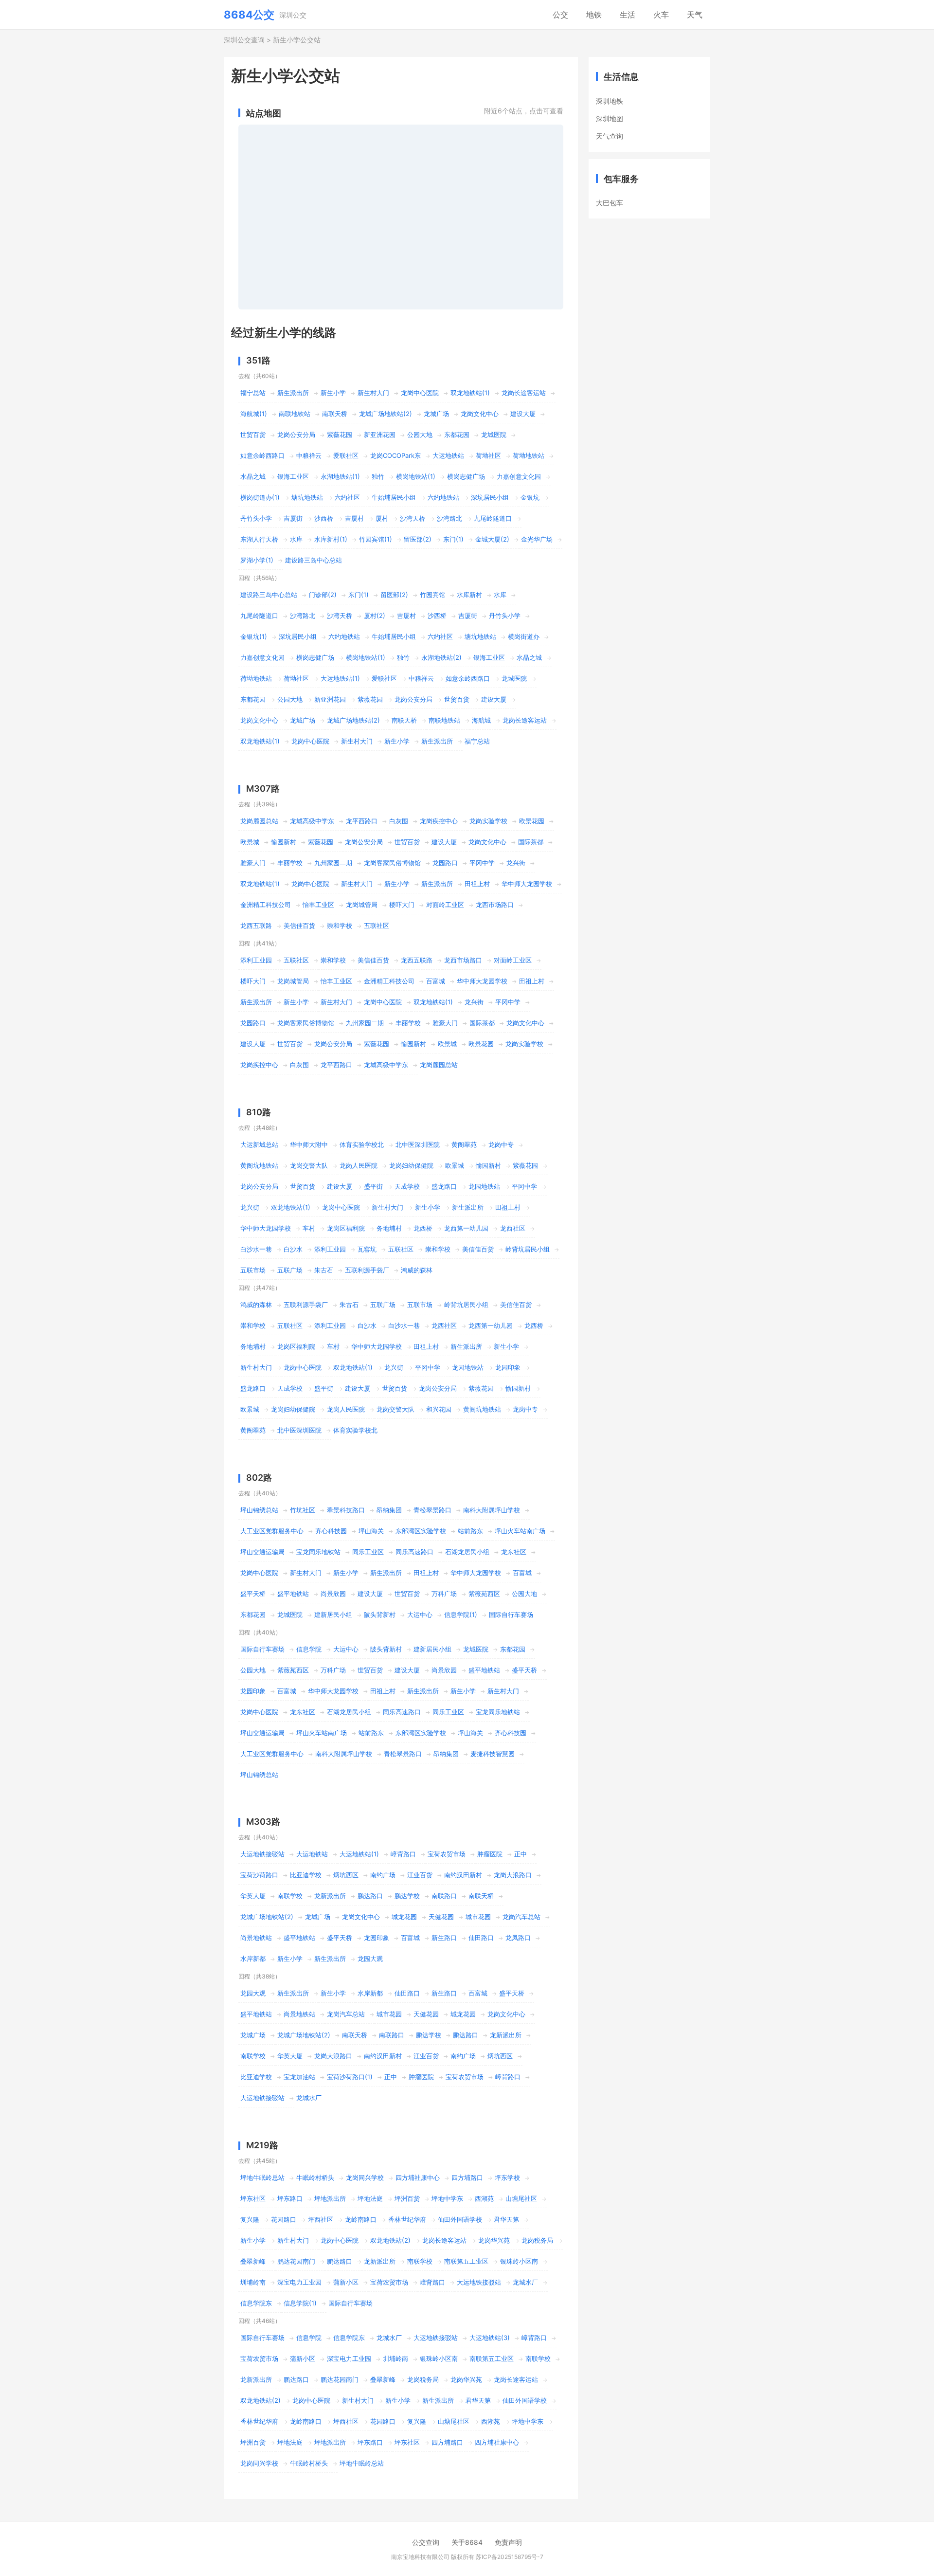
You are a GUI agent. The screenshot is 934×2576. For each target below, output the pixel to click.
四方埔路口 (467, 2177)
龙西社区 (513, 1228)
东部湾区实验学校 (421, 1531)
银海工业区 (293, 476)
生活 (628, 15)
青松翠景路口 (432, 1510)
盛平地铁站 (293, 1594)
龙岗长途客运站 (524, 393)
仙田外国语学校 (460, 2219)
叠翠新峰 (253, 2261)
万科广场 (444, 1594)
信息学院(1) (461, 1615)
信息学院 (309, 1649)
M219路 (262, 2145)
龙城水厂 (309, 2098)
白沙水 (293, 1249)
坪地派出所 (330, 2198)
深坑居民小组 (490, 497)
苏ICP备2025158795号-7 (510, 2557)
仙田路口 (481, 1938)
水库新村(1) (331, 539)
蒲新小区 (346, 2282)
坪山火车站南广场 (520, 1531)
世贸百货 (253, 435)
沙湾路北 (449, 518)
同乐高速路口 (414, 1552)
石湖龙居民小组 (467, 1552)
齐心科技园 (331, 1531)
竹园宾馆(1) (376, 539)
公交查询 (426, 2542)
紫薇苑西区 (484, 1594)
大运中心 (420, 1615)
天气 (695, 15)
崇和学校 (340, 925)
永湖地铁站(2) (441, 657)
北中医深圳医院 (418, 1144)
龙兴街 (516, 863)
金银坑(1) (254, 636)
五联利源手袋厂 (367, 1270)
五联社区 (377, 925)
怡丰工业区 (318, 905)
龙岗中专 (501, 1144)
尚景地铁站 (256, 1938)
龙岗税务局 (537, 2240)
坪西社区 (321, 2219)
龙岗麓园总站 (259, 821)
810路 (259, 1112)
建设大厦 (523, 414)
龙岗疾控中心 (439, 821)
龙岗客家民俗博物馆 (392, 863)
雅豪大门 (253, 863)
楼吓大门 (402, 905)
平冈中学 (482, 863)
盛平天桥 (253, 1594)
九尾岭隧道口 (493, 518)
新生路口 (444, 1938)
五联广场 (290, 1270)
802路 (259, 1478)
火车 (661, 15)
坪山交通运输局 (262, 1552)
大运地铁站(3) (490, 2338)
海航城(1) (254, 414)
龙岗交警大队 (309, 1165)
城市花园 (478, 1917)
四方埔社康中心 (418, 2177)
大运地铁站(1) (340, 678)
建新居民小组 (333, 1615)
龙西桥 (423, 1228)
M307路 (263, 789)
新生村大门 (373, 393)
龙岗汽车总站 (521, 1917)
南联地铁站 (295, 414)
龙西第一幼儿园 (466, 1228)
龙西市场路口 (495, 905)
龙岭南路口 (361, 2219)
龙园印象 (508, 1367)
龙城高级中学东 (312, 821)
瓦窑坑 (367, 1249)
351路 (258, 360)
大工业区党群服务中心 (272, 1531)
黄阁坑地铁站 (259, 1165)
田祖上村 (477, 884)
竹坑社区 (303, 1510)
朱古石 (324, 1270)
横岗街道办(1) (260, 497)
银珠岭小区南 (519, 2261)
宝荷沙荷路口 (259, 1875)
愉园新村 (284, 842)
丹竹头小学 (256, 518)
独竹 (378, 476)
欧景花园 (532, 821)
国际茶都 (531, 842)
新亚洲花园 (380, 435)
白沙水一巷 (256, 1249)
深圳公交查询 (244, 40)
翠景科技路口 (346, 1510)
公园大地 (420, 435)
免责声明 (508, 2542)
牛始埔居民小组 (394, 497)
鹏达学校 (407, 1896)
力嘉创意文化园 (519, 476)
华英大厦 (253, 1896)
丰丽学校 (290, 863)
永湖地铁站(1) (340, 476)
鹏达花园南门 (296, 2261)
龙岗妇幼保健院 (411, 1165)
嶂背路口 (403, 1854)
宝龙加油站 (299, 2077)
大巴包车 (610, 203)
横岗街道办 (524, 636)
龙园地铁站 (484, 1186)
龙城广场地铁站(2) (386, 414)
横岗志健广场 (466, 476)
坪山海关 (371, 1531)
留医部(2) (418, 539)
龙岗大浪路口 (513, 1875)
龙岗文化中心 (480, 414)
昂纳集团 (389, 1510)
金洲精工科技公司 (266, 905)
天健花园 (441, 1917)
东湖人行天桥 (259, 539)
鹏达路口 (370, 1896)
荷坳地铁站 (529, 455)
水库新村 (469, 595)
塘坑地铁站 (307, 497)
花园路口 (284, 2219)
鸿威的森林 (417, 1270)
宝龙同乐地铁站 (318, 1552)
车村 (309, 1228)
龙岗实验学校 (488, 821)
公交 (560, 15)
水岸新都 (253, 1959)
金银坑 (530, 497)
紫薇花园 (340, 435)
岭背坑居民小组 (528, 1249)
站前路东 (470, 1531)
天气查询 (610, 136)
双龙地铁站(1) (470, 393)
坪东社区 (253, 2198)
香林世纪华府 (407, 2219)
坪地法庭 (370, 2198)
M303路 (263, 1822)
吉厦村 (354, 518)
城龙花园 (404, 1917)
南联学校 (290, 1896)
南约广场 (383, 1875)
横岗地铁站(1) (416, 476)
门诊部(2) (323, 595)
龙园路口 (445, 863)
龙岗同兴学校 (365, 2177)
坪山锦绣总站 (259, 1510)
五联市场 (253, 1270)
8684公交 (249, 15)
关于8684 (467, 2542)
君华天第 (506, 2219)
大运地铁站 (448, 455)
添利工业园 (256, 960)
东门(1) (453, 539)
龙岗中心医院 (420, 393)
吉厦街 (293, 518)
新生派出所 (293, 393)
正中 (521, 1854)
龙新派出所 (330, 1896)
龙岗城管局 (362, 905)
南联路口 (444, 1896)
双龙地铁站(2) (390, 2240)
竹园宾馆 (432, 595)
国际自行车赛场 (511, 1615)
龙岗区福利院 (346, 1228)
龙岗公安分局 (296, 435)
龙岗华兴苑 (494, 2240)
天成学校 (407, 1186)
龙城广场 (436, 414)
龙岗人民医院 (359, 1165)
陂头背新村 (380, 1615)
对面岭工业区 (445, 905)
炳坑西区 (346, 1875)
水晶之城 (253, 476)
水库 (296, 539)
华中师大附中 (309, 1144)
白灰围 (399, 821)
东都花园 (457, 435)
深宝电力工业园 (299, 2282)
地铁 (594, 15)
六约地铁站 (443, 497)
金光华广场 (537, 539)
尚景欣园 (333, 1594)
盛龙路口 (444, 1186)
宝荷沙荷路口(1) (350, 2077)
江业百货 (420, 1875)
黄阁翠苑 (464, 1144)
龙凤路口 (518, 1938)
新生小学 (333, 393)
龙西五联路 (256, 925)
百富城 (436, 981)
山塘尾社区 (521, 2198)
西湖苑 (484, 2198)
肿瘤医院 (490, 1854)
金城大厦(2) (492, 539)
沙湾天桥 (413, 518)
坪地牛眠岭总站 (262, 2177)
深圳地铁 (610, 101)
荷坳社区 (488, 455)
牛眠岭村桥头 (315, 2177)
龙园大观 (370, 1959)
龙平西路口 (362, 821)
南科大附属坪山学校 (492, 1510)
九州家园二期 (333, 863)
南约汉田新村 (463, 1875)
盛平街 (373, 1186)
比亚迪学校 (306, 1875)
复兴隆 (250, 2219)
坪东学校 (507, 2177)
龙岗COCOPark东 (395, 455)
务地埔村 (389, 1228)
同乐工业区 (368, 1552)
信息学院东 (256, 2303)
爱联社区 (346, 455)
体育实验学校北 (362, 1144)
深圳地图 (610, 118)
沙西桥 (324, 518)
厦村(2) (375, 616)
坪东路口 (290, 2198)
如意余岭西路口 (262, 455)
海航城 (481, 720)
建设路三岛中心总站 (314, 560)
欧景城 (250, 842)
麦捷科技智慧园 (493, 1754)
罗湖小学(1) (257, 560)
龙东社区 (514, 1552)
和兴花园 (439, 1409)
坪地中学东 (447, 2198)
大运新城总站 (259, 1144)
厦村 (382, 518)
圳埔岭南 (253, 2282)
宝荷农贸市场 (447, 1854)
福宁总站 (253, 393)
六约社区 (347, 497)
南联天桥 (335, 414)
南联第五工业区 (466, 2261)
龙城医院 (494, 435)
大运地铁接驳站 (262, 1854)
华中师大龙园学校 (527, 884)
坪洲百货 (407, 2198)
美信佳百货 (299, 925)
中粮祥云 (309, 455)
